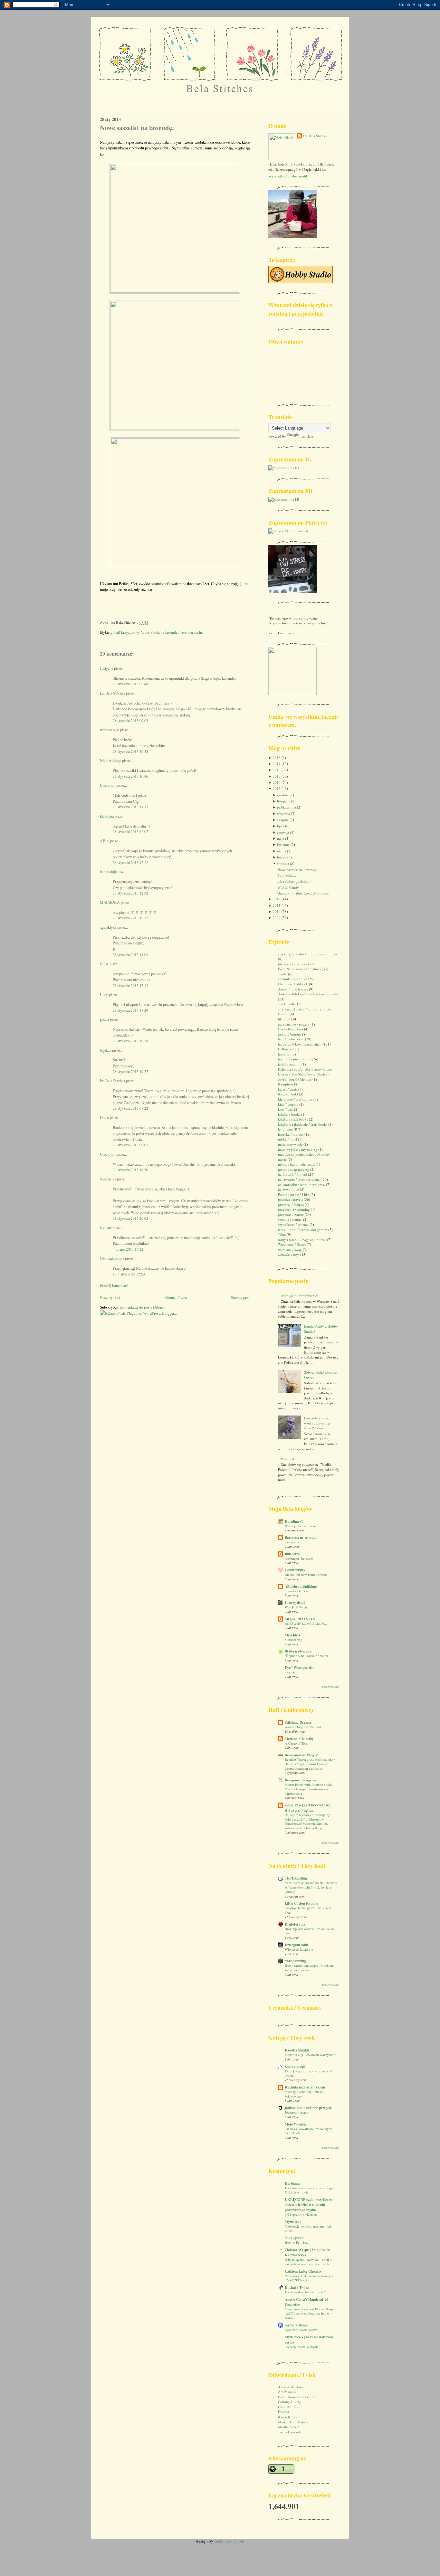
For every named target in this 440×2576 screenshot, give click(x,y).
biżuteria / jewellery (293, 964)
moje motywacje (290, 1144)
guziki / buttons (290, 1034)
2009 (277, 918)
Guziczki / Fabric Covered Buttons (303, 893)
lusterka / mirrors (291, 1134)
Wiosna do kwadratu (299, 1949)
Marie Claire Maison (293, 2422)
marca (282, 851)
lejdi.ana (106, 1227)
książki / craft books (293, 1119)
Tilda (282, 1234)
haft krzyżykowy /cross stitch (137, 632)
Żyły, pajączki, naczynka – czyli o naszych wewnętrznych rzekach (308, 2262)
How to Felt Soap (297, 2242)
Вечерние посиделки (301, 1780)
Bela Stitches (220, 88)
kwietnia (283, 844)
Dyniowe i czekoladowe (301, 2330)
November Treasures (299, 1558)
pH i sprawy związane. (301, 2214)
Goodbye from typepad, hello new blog (308, 1910)
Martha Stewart (289, 2427)
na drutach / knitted (292, 1174)
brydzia (105, 1050)
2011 (277, 905)
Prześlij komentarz (114, 1286)
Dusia (104, 1117)
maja (281, 838)
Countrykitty (295, 1570)
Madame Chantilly (299, 1739)
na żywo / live (288, 1189)
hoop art (284, 1054)
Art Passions (287, 2392)
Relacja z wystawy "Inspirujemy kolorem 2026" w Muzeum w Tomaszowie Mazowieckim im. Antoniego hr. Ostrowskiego (307, 1821)
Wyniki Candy (288, 887)
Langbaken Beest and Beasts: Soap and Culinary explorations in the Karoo (309, 2313)
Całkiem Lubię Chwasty (303, 2271)
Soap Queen (294, 2238)
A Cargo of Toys (296, 1743)
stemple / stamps (290, 1219)
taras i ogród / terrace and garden (303, 1230)
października (287, 807)
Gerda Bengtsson (291, 1029)
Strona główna (176, 1297)
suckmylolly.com (229, 2541)
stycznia (283, 863)
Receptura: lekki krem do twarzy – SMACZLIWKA (309, 2278)
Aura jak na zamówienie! (300, 1296)
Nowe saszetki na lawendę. (137, 128)
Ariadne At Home (291, 2387)
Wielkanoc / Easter (292, 1244)
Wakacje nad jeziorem (300, 1526)
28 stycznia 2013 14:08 (130, 955)
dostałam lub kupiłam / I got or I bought (308, 994)
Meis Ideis (292, 1635)
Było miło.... (287, 875)
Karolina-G (294, 1521)
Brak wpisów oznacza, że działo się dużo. (310, 1931)
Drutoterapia (295, 1924)
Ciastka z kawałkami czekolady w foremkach (308, 2131)
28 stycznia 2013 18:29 (130, 1010)
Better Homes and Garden (297, 2397)
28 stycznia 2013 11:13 (130, 807)
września (283, 814)
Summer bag (293, 1640)
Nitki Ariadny (110, 760)
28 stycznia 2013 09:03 (130, 720)
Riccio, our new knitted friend (306, 1575)
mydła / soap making (294, 1169)
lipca (281, 826)
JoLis (104, 964)
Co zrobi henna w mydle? (302, 2347)
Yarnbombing (295, 1961)
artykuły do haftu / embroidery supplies (308, 954)
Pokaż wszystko (331, 1686)
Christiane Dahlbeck (293, 984)
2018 (277, 758)
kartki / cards (288, 1089)
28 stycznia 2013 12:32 (130, 893)
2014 (277, 782)
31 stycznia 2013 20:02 (130, 1218)
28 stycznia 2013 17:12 (130, 985)
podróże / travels (290, 1199)
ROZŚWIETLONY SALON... (306, 1624)
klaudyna (107, 816)
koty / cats (286, 1109)
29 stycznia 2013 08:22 (130, 1108)
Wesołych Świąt (296, 1607)
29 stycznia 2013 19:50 (130, 1170)
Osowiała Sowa (112, 1258)
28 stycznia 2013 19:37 (130, 1071)
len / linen (285, 1129)
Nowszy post (110, 1297)
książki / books (289, 1114)
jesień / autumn (289, 1064)
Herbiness (292, 2183)
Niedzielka (108, 1179)
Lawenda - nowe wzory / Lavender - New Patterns (318, 1423)
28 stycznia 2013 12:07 (130, 832)
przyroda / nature (291, 1214)
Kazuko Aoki (288, 1094)
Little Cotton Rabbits (301, 1903)
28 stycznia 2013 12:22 (130, 862)
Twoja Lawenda (290, 2432)
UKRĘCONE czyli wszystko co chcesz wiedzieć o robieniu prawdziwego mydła (309, 2205)
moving (290, 1672)
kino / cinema (288, 1104)
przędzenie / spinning (294, 1209)
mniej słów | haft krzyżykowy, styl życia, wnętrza (308, 1808)
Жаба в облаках (298, 1651)
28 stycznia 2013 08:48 (130, 684)
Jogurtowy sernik (297, 2112)
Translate (306, 436)
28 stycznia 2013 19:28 (130, 1041)
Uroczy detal (295, 1603)
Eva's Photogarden (300, 1668)
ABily (105, 841)
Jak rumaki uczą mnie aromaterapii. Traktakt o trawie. (310, 2190)
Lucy (104, 994)
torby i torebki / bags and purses (302, 1240)
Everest (283, 2412)
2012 (277, 899)
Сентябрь (292, 1542)
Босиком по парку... (301, 1538)
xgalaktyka (108, 927)
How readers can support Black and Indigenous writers (310, 1968)
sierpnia (283, 820)
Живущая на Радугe (301, 1755)
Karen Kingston (290, 2417)
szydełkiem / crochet (293, 1224)
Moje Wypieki (296, 2124)
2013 (277, 788)
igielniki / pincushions (294, 1059)
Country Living (290, 2402)
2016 (277, 770)
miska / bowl (287, 1139)
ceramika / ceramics (293, 979)
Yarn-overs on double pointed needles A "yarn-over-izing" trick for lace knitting (311, 1887)
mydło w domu (296, 2325)
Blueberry (292, 1554)
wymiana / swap (290, 1250)
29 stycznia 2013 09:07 (130, 1145)
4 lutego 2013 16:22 (128, 1249)
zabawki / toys (289, 1254)
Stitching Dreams (298, 1722)
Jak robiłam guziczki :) (294, 881)
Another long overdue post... (304, 1727)
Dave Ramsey (288, 2407)
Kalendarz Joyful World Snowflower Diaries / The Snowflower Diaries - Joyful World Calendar (305, 1074)
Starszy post (240, 1297)
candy (282, 974)
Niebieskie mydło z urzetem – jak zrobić (308, 2229)
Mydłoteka (293, 2222)
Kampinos (286, 1084)
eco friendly (287, 1004)
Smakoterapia (296, 2067)
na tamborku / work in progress (301, 1184)
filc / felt (284, 1019)
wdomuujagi (110, 730)
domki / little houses (293, 989)
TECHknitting (296, 1878)
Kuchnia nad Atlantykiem (305, 2087)
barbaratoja (108, 871)
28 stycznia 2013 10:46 (130, 776)
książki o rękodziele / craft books (303, 1124)
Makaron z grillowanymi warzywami (311, 2055)
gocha (104, 1019)
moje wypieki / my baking (298, 1149)
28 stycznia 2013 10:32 (130, 751)
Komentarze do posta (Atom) (142, 1307)
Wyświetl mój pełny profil (288, 176)
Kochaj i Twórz (297, 2287)
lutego (282, 857)
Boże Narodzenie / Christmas (299, 969)
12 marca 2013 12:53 (129, 1274)
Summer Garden (296, 1591)
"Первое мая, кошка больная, (307, 1656)
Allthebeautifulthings (301, 1586)
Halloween (286, 1049)
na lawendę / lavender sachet (182, 632)
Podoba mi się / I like (294, 1194)
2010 (277, 911)
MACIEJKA (110, 902)
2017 (277, 764)
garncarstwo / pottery (294, 1024)
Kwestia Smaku (297, 2050)
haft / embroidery (291, 1039)
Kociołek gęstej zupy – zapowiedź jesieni (308, 2073)
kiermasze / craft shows (295, 1099)
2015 (277, 776)
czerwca (283, 832)
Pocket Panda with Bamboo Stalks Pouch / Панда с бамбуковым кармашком (308, 1789)
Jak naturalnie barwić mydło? (305, 2292)
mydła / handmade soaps (296, 1164)
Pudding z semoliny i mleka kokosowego (304, 2094)
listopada (284, 801)
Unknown (108, 785)
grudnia (283, 795)
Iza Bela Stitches (112, 693)
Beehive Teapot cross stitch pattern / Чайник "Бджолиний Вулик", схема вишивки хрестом (310, 1764)
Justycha (106, 668)
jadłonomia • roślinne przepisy (308, 2108)
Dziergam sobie (297, 1945)
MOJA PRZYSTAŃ (300, 1619)
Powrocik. (288, 1459)
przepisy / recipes (291, 1204)
